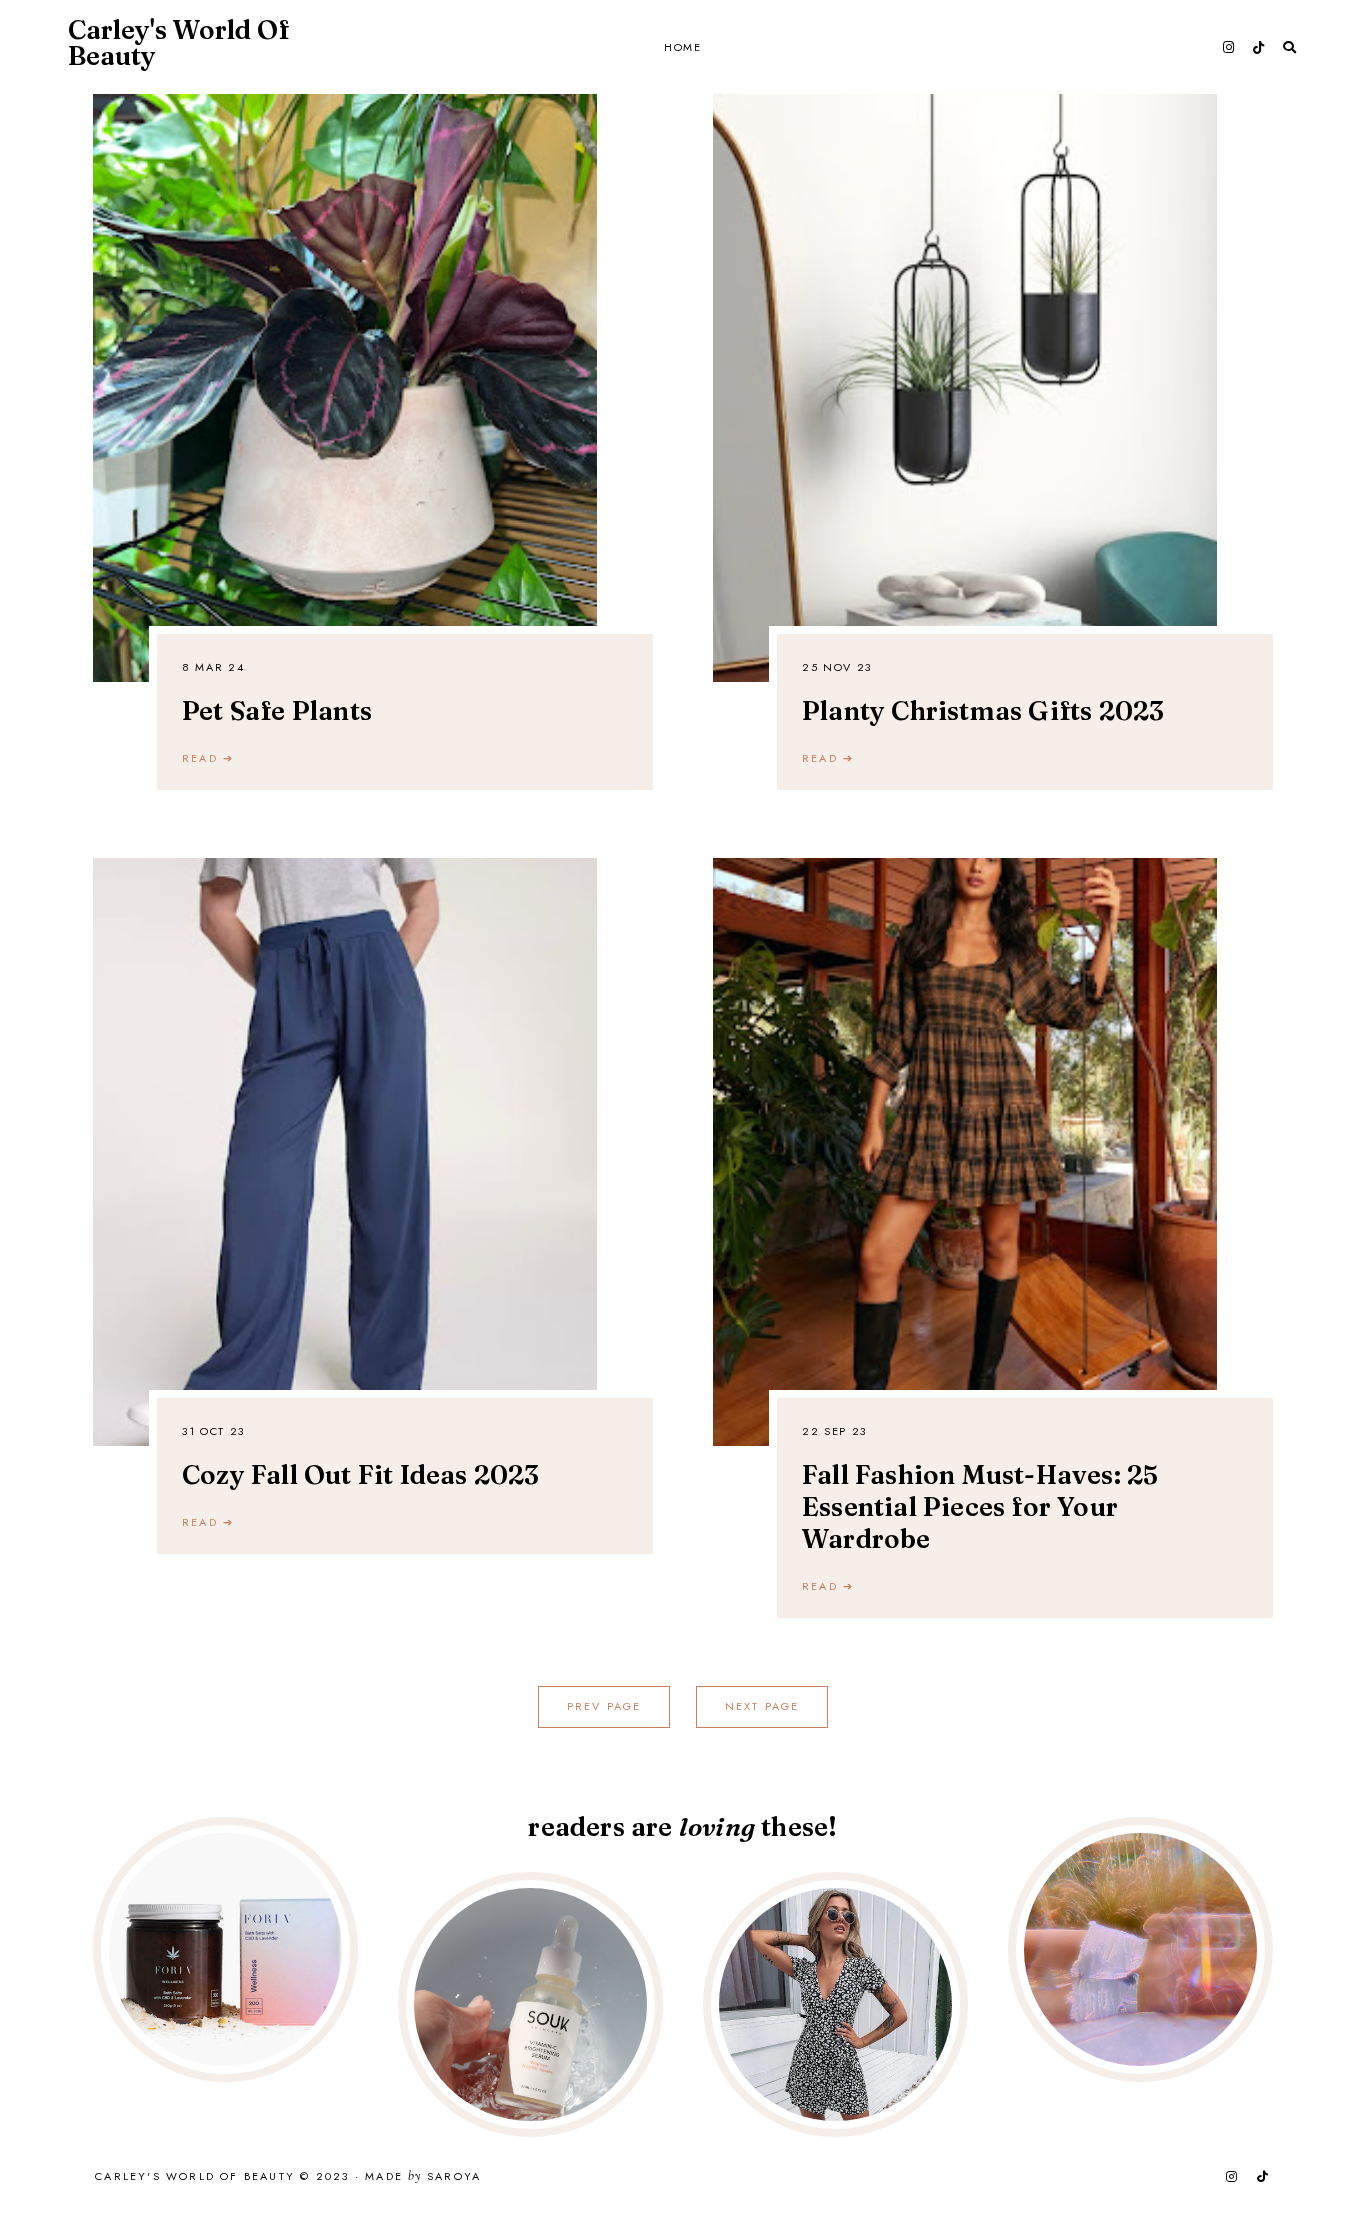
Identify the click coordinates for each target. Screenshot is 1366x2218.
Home (682, 47)
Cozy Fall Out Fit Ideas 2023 (361, 1475)
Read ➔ (208, 758)
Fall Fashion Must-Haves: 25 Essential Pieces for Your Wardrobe (980, 1507)
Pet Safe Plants (277, 711)
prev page (604, 1706)
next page (762, 1706)
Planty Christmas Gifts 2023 (983, 711)
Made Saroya (423, 2177)
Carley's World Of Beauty (178, 43)
